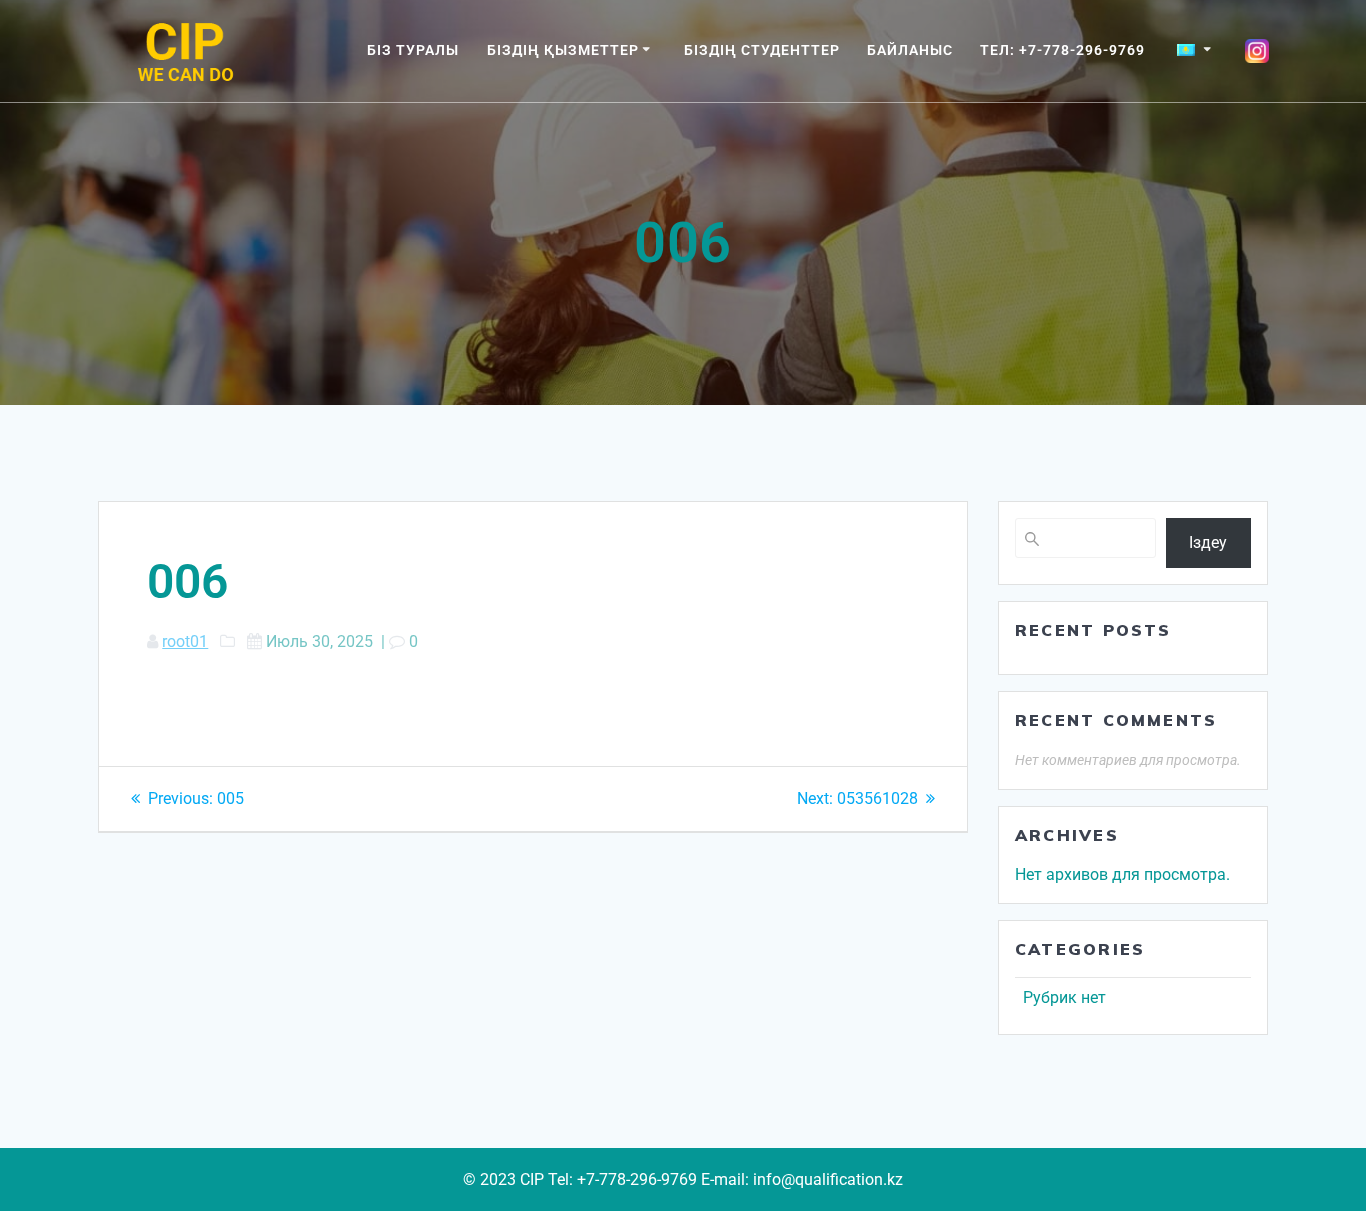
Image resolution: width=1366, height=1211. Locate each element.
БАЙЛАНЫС (910, 50)
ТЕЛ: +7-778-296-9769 (1062, 50)
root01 (185, 641)
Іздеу (1208, 542)
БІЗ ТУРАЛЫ (413, 50)
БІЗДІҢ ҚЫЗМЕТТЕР (563, 50)
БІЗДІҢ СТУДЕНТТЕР (762, 50)
